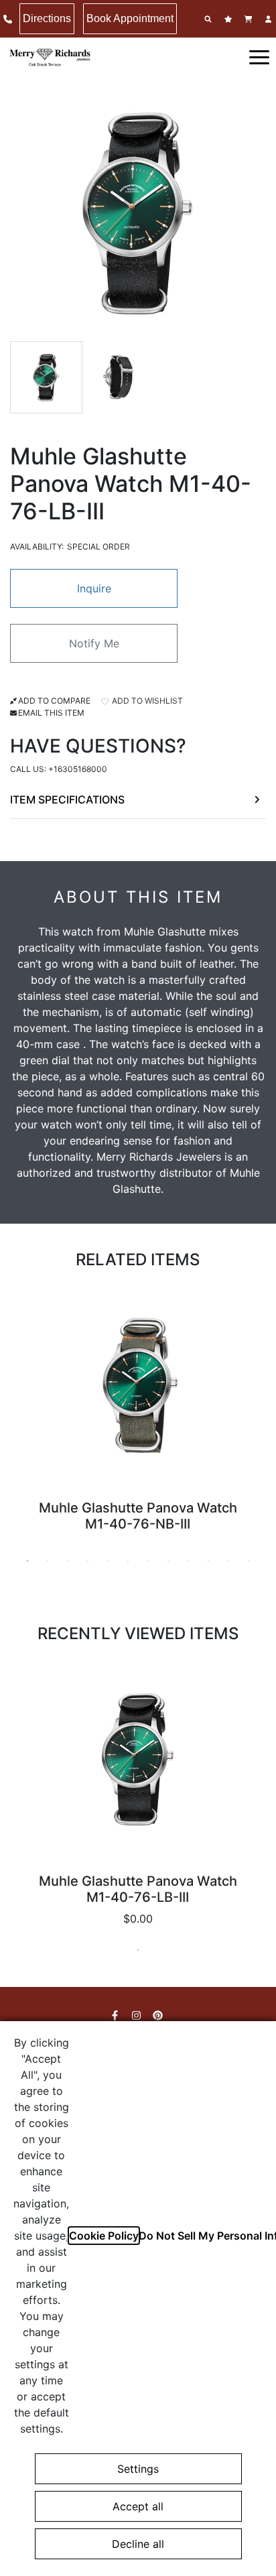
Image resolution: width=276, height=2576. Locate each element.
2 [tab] (48, 1561)
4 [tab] (88, 1561)
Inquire (94, 588)
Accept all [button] (138, 2506)
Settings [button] (138, 2469)
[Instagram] (138, 2015)
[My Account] (270, 19)
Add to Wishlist (146, 701)
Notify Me (94, 643)
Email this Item (51, 713)
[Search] (210, 19)
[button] (259, 56)
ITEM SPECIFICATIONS (67, 799)
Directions (47, 18)
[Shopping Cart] (250, 19)
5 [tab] (108, 1561)
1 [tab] (27, 1561)
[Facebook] (117, 2015)
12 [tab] (249, 1561)
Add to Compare (54, 701)
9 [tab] (188, 1561)
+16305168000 (78, 769)
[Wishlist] (230, 19)
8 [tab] (168, 1561)
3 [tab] (68, 1561)
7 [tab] (148, 1561)
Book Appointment (130, 18)
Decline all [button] (138, 2544)
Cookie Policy (104, 2236)
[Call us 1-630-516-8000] (9, 19)
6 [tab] (128, 1561)
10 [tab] (208, 1561)
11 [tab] (228, 1561)
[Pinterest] (159, 2015)
